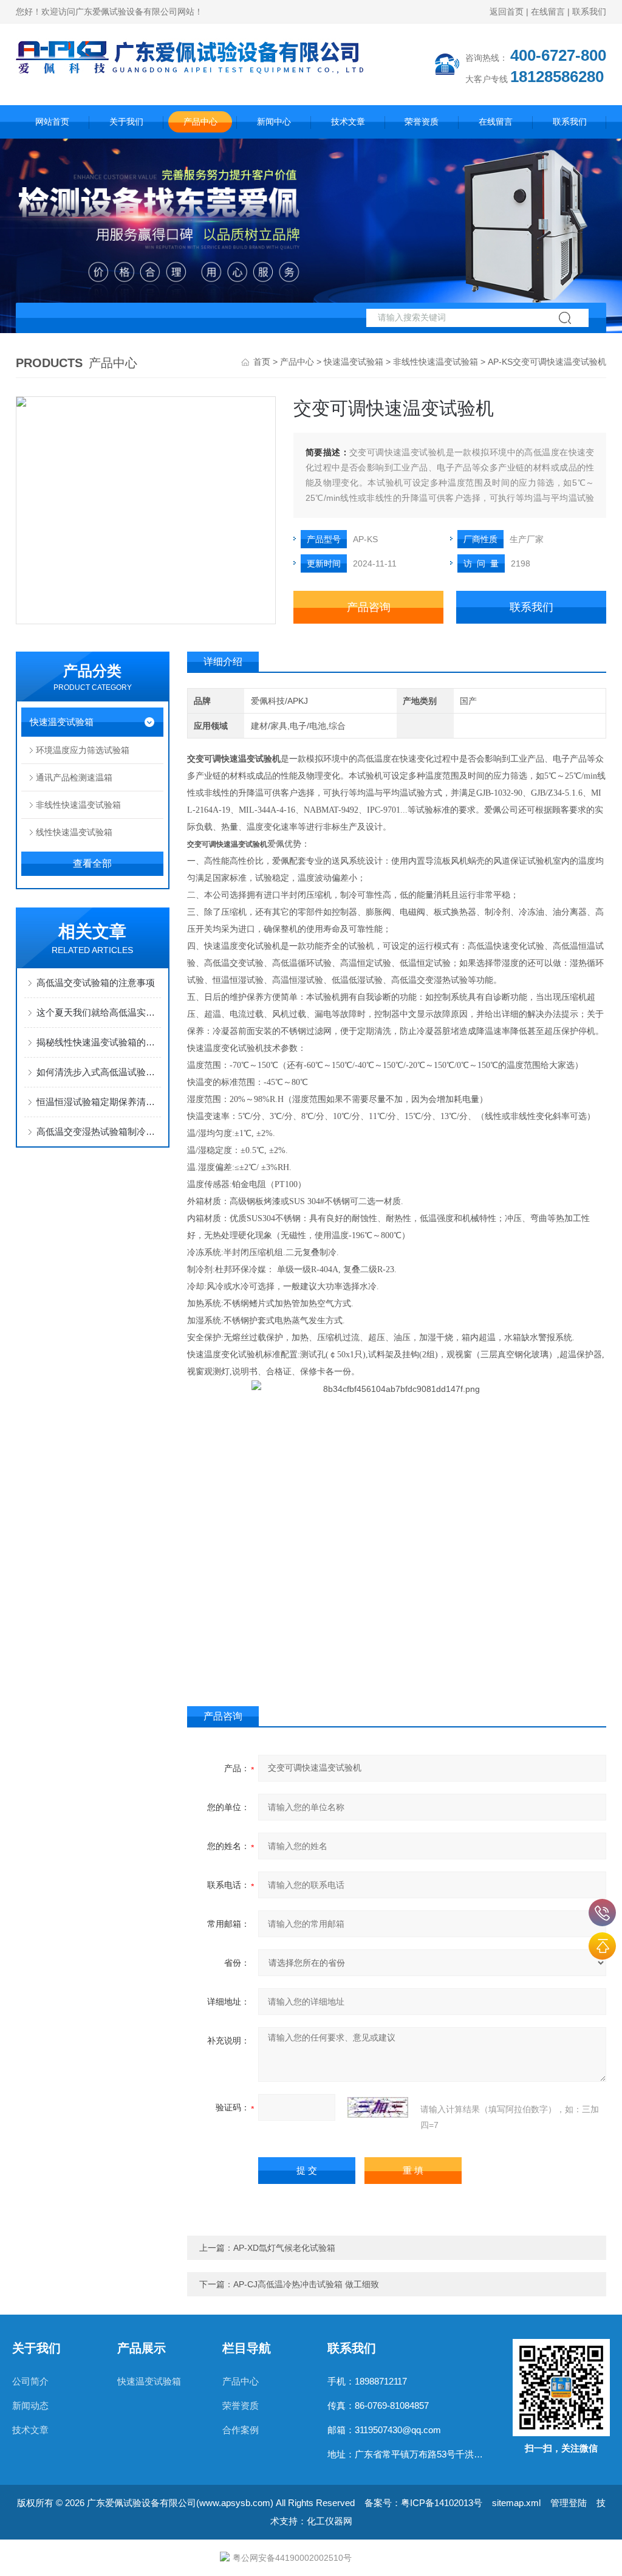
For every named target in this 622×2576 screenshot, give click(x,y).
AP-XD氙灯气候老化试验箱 (284, 2248)
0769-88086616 (602, 1913)
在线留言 (548, 12)
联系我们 (589, 12)
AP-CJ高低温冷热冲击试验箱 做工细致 (306, 2284)
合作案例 (241, 2430)
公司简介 (30, 2381)
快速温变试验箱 (354, 362)
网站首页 (52, 122)
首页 (262, 362)
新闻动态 (30, 2406)
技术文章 (348, 122)
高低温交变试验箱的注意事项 (96, 983)
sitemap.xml (516, 2503)
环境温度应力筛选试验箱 (83, 750)
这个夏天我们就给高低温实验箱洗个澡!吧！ (99, 1012)
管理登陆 (569, 2503)
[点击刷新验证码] (378, 2107)
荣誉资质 (422, 122)
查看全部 (92, 863)
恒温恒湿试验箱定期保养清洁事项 (99, 1102)
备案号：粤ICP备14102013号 (423, 2503)
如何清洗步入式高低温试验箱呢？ (99, 1072)
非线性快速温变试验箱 (436, 362)
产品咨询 (369, 607)
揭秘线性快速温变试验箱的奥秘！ (99, 1042)
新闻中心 (274, 122)
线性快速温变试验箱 (74, 832)
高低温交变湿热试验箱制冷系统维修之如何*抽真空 (99, 1131)
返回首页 (507, 12)
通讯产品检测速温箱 (74, 777)
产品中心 (200, 122)
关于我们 (126, 122)
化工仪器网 (330, 2521)
